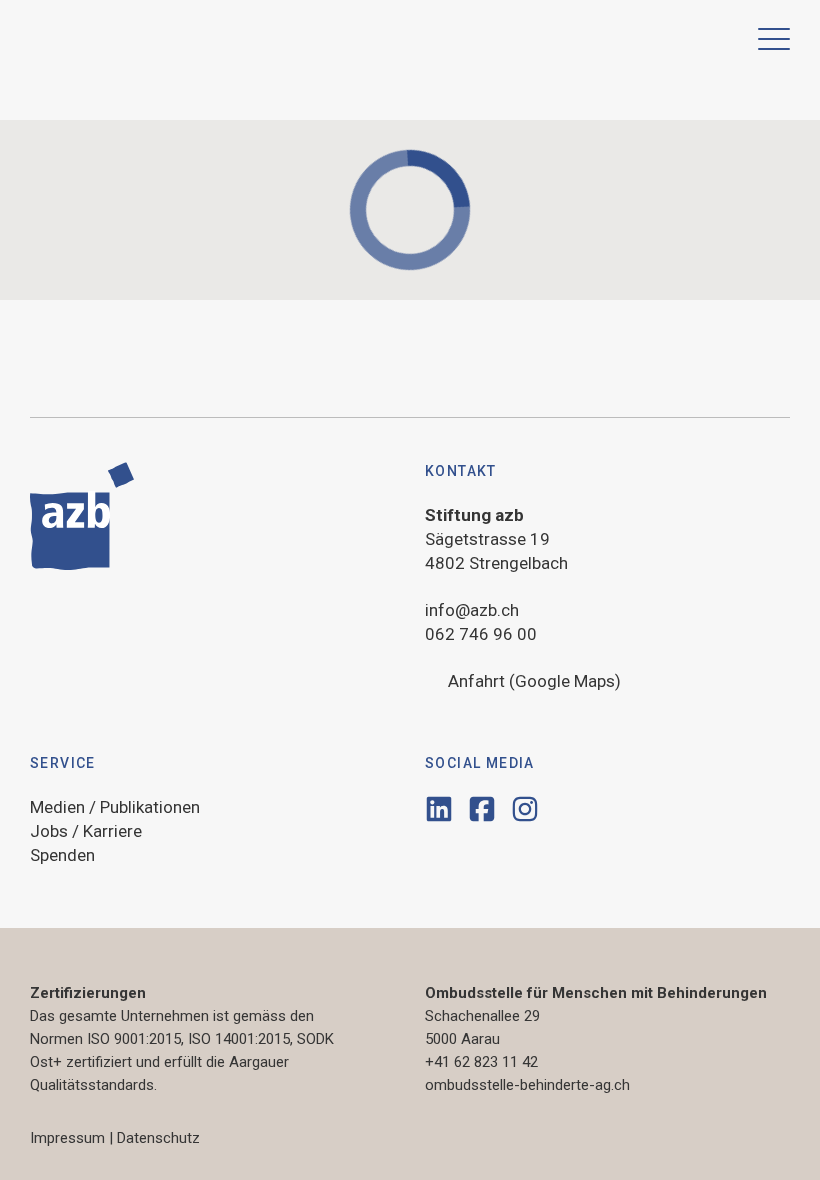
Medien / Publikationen (115, 807)
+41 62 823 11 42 (481, 1062)
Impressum (67, 1138)
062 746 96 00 (481, 634)
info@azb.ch (472, 610)
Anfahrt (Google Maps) (534, 681)
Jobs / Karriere (86, 831)
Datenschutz (158, 1138)
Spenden (62, 855)
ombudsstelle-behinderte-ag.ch (527, 1085)
